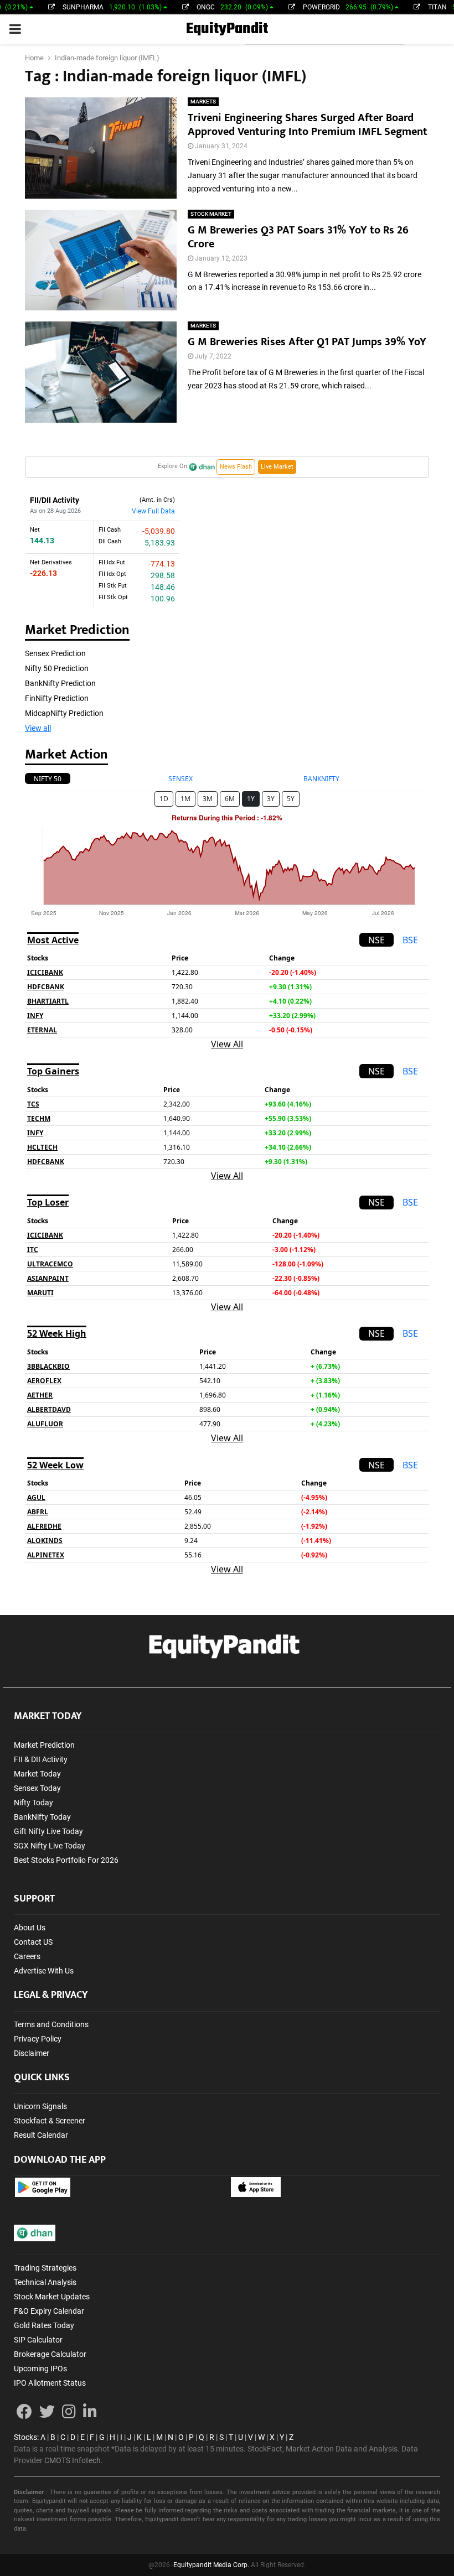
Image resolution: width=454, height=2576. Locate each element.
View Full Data (153, 511)
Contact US (33, 1942)
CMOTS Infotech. (74, 2460)
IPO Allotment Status (50, 2383)
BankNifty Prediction (60, 683)
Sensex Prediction (55, 653)
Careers (27, 1956)
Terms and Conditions (51, 2024)
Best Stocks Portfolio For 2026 (66, 1860)
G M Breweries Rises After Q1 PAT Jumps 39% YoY (307, 342)
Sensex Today (37, 1788)
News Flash (236, 467)
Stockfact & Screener (50, 2121)
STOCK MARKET (211, 214)
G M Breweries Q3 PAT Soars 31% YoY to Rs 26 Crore (298, 237)
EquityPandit (227, 29)
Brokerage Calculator (50, 2354)
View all (38, 728)
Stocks (25, 2437)
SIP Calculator (38, 2340)
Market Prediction (44, 1745)
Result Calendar (41, 2135)
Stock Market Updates (52, 2297)
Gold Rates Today (44, 2325)
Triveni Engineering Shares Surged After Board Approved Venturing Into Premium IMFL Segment (308, 125)
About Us (30, 1928)
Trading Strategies (45, 2268)
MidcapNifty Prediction (64, 713)
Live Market (277, 467)
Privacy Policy (38, 2039)
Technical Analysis (45, 2282)
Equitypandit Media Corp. (211, 2565)
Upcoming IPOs (40, 2369)
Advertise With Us (44, 1971)
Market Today (37, 1774)
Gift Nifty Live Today (48, 1831)
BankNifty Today (42, 1817)
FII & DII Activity (41, 1759)
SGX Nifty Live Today (50, 1846)
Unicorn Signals (40, 2106)
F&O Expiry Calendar (49, 2311)
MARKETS (203, 102)
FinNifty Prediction (57, 698)
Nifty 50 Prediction (57, 668)
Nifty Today (33, 1803)
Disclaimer (32, 2053)
